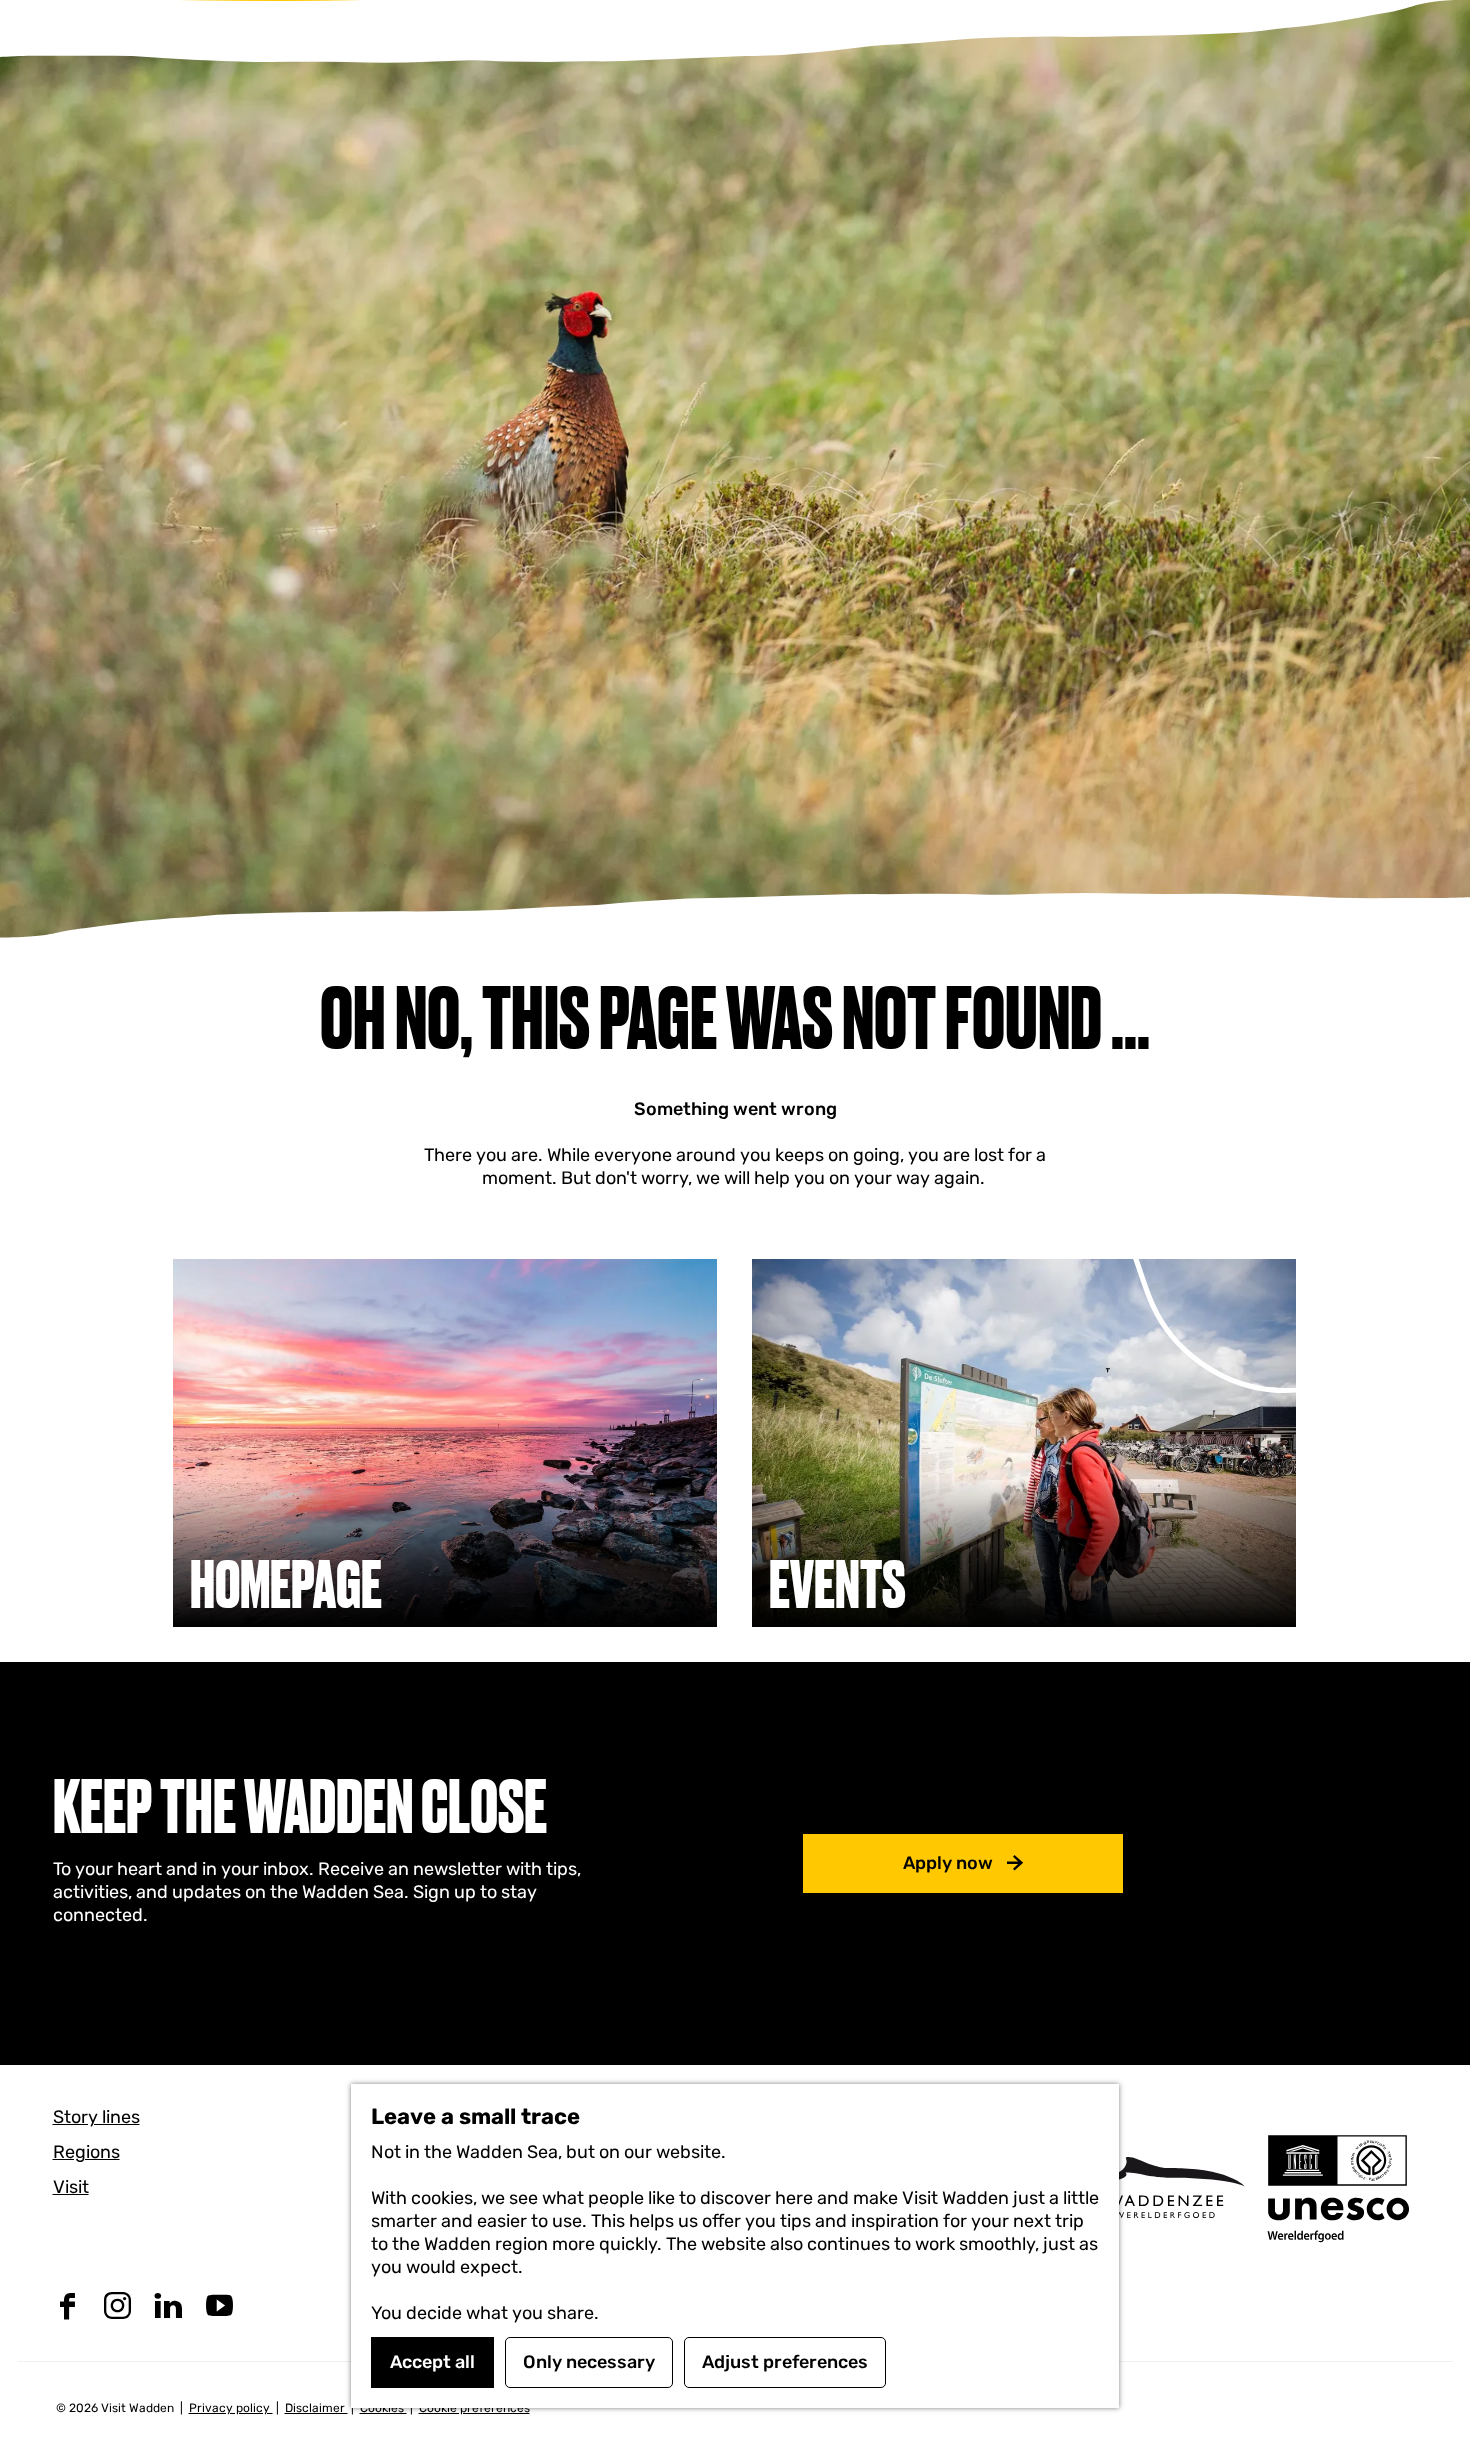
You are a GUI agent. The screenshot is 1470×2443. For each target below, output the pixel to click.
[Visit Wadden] (1165, 2187)
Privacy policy (231, 2408)
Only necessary (589, 2362)
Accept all (432, 2362)
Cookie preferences (474, 2408)
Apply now (948, 1863)
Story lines (96, 2117)
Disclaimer (316, 2408)
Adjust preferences (785, 2362)
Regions (86, 2152)
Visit (71, 2187)
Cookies (383, 2408)
